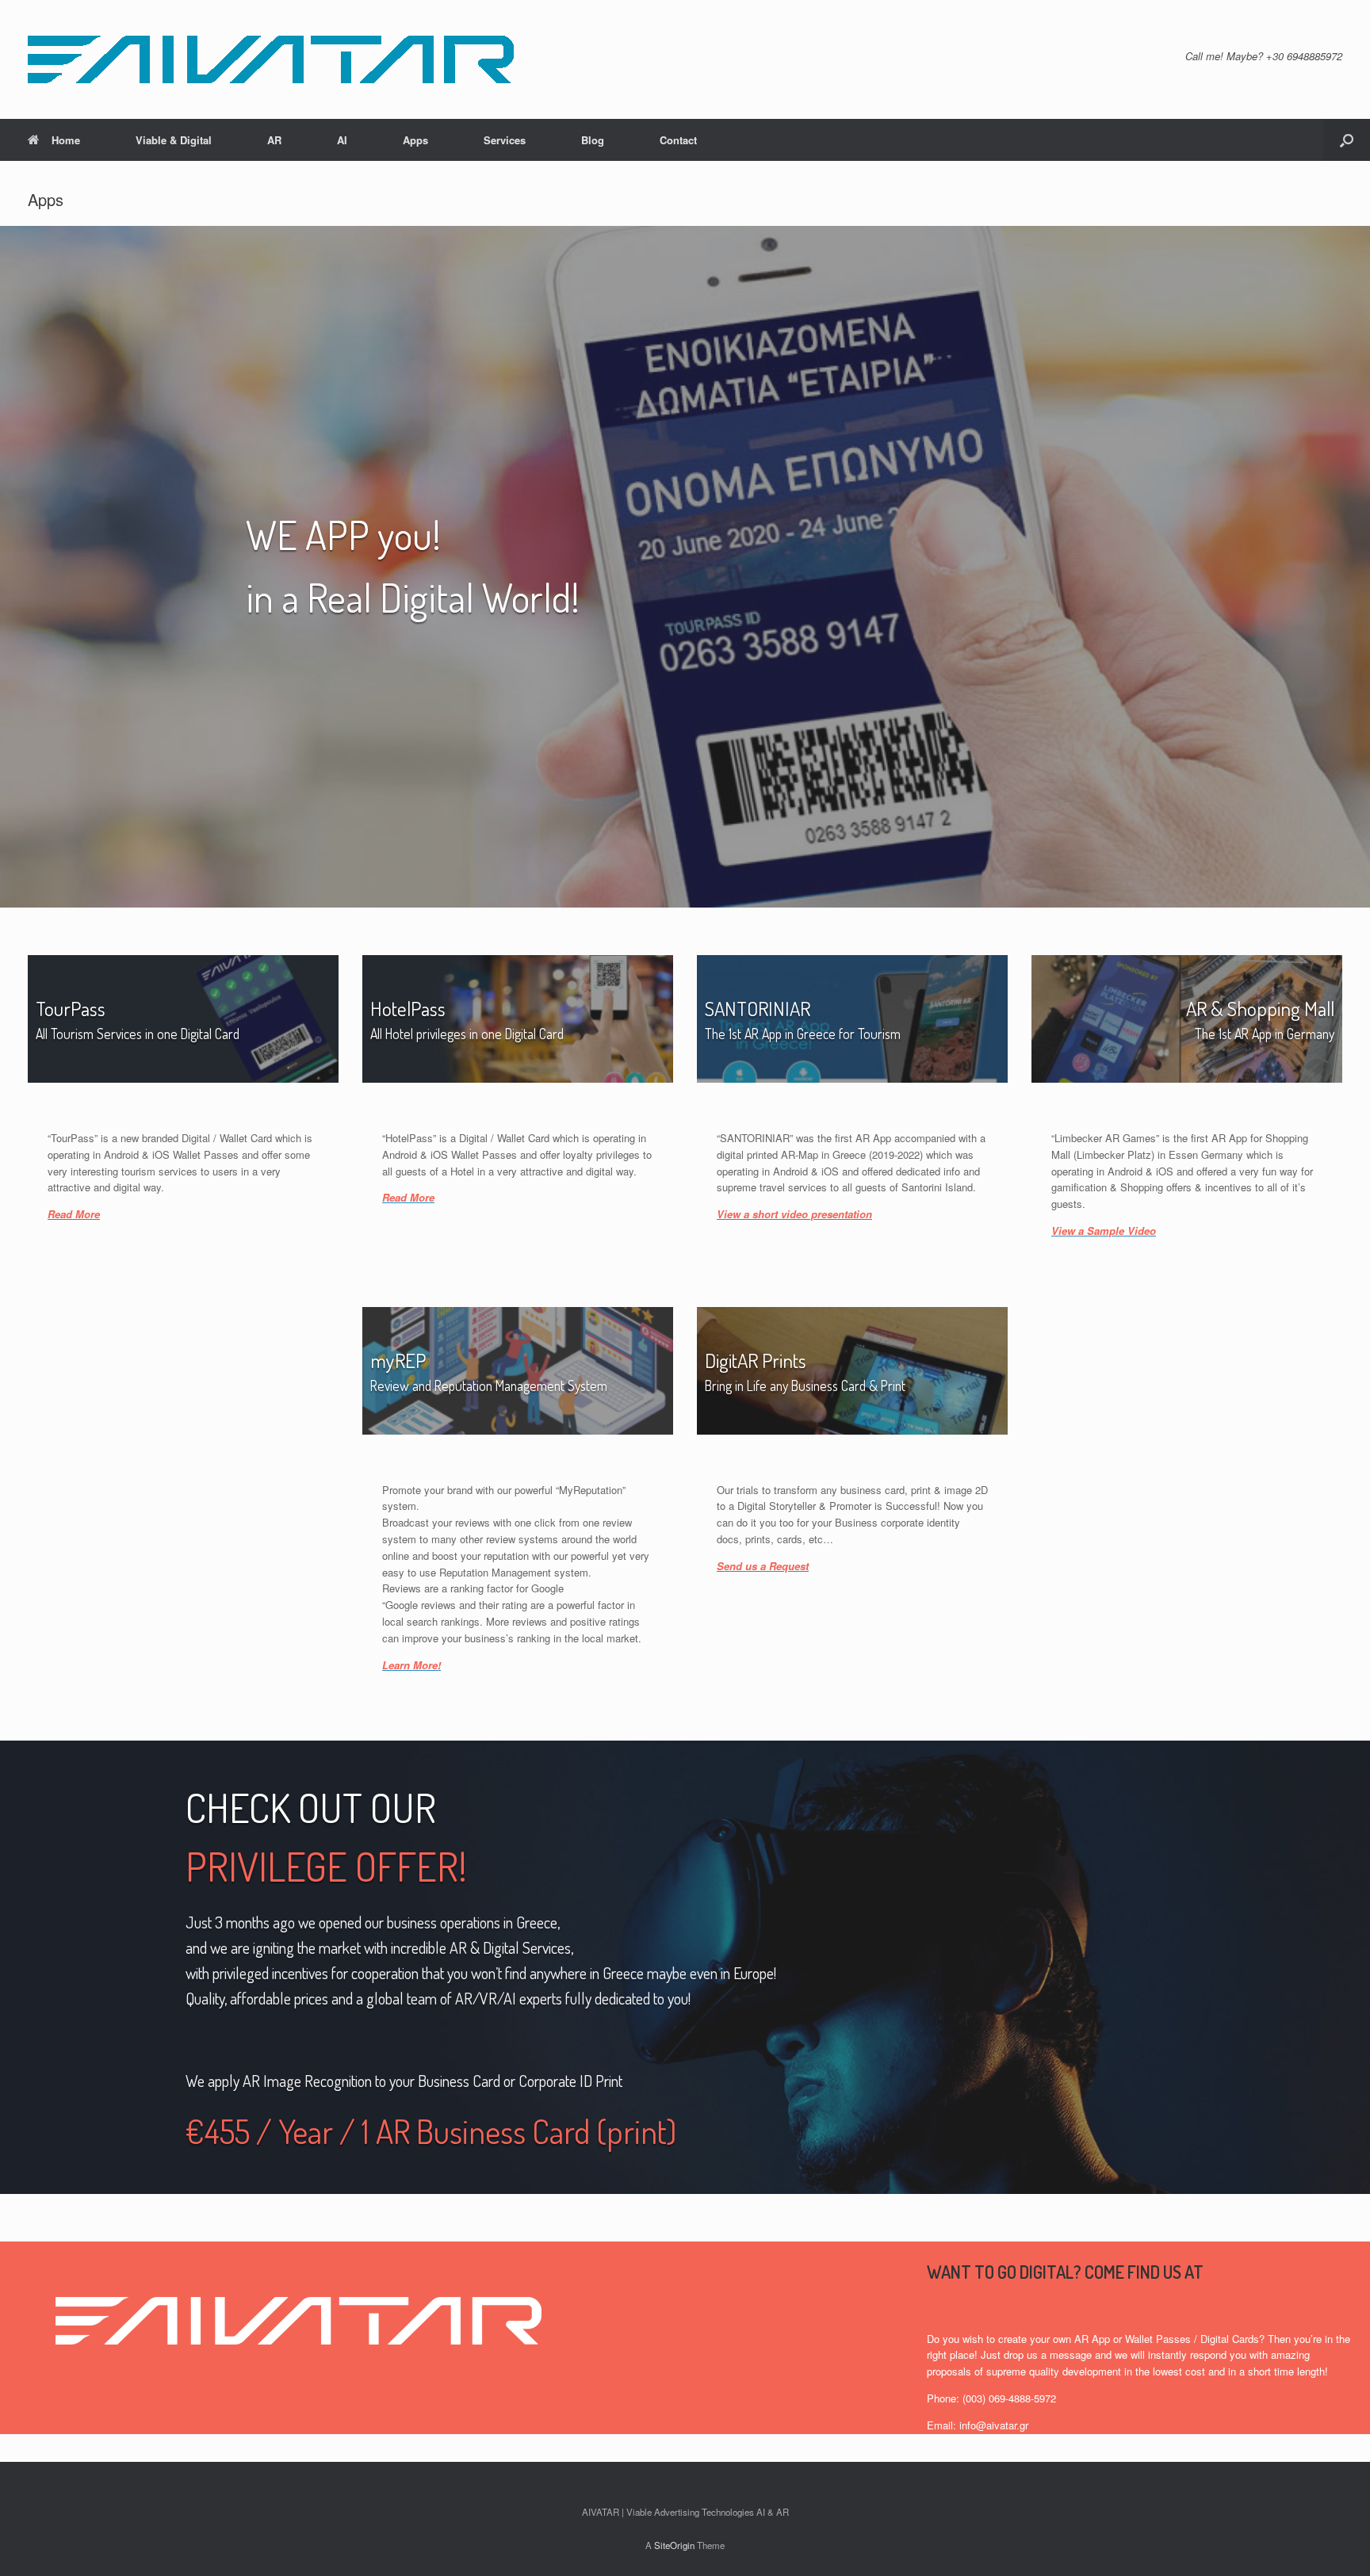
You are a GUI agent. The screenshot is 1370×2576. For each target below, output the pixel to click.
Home (66, 140)
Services (505, 140)
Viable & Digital (174, 140)
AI (342, 140)
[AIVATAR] (271, 59)
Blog (593, 140)
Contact (678, 140)
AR (274, 140)
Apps (415, 140)
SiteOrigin (674, 2545)
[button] (1347, 140)
